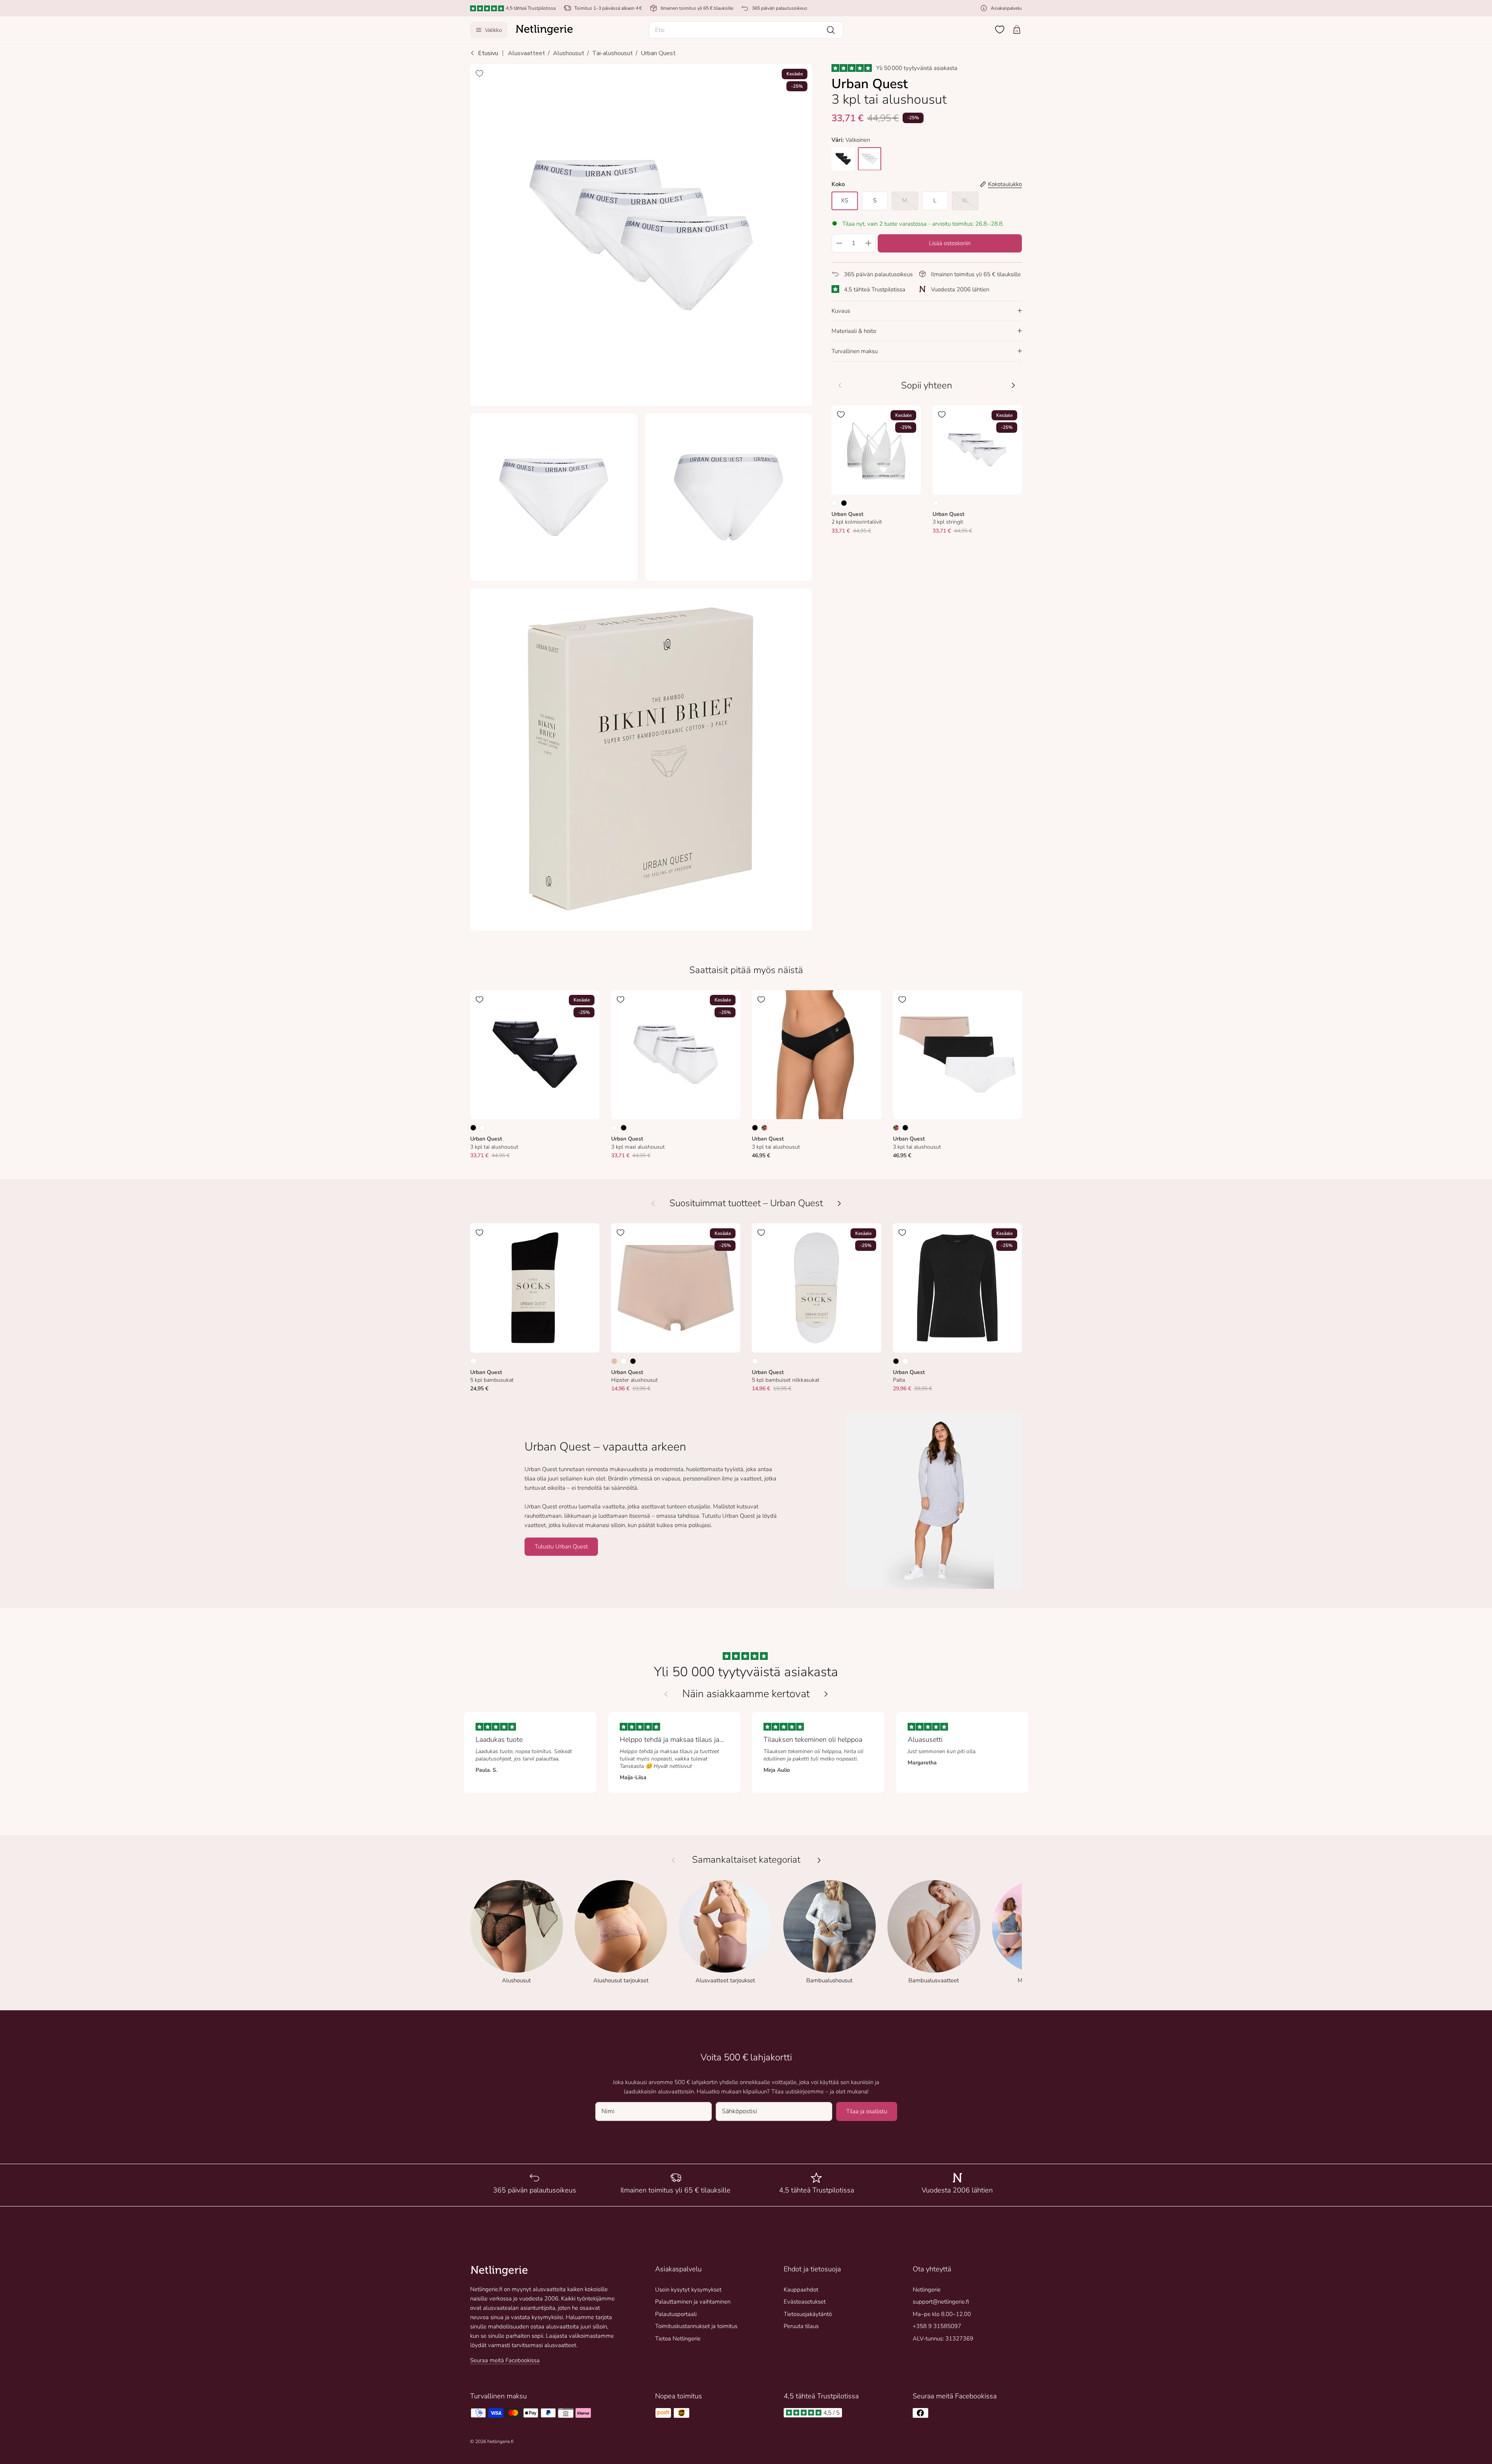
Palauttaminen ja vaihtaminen (693, 2302)
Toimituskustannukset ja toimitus (696, 2326)
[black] (843, 158)
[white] (870, 158)
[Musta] (844, 503)
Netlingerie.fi (500, 2441)
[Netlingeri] (544, 30)
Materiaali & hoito (854, 331)
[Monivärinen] (764, 1128)
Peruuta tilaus (801, 2326)
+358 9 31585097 (937, 2326)
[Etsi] (831, 30)
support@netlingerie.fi (941, 2302)
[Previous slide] (666, 1694)
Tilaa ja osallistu (867, 2111)
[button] (746, 30)
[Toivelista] (1000, 30)
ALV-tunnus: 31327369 (943, 2339)
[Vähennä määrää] (839, 243)
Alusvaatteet (526, 53)
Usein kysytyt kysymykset (688, 2290)
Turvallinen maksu (855, 351)
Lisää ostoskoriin (950, 243)
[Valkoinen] (835, 503)
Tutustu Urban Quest (561, 1546)
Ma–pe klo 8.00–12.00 (942, 2314)
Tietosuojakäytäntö (808, 2314)
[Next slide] (826, 1694)
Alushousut (569, 53)
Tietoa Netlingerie (678, 2339)
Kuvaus (841, 310)
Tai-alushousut (613, 53)
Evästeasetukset (805, 2302)
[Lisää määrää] (868, 243)
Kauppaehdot (801, 2290)
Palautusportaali (676, 2314)
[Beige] (614, 1361)
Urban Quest (658, 53)
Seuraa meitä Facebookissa (505, 2360)
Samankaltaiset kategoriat (746, 1860)
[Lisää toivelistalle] (479, 73)
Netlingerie (927, 2290)
